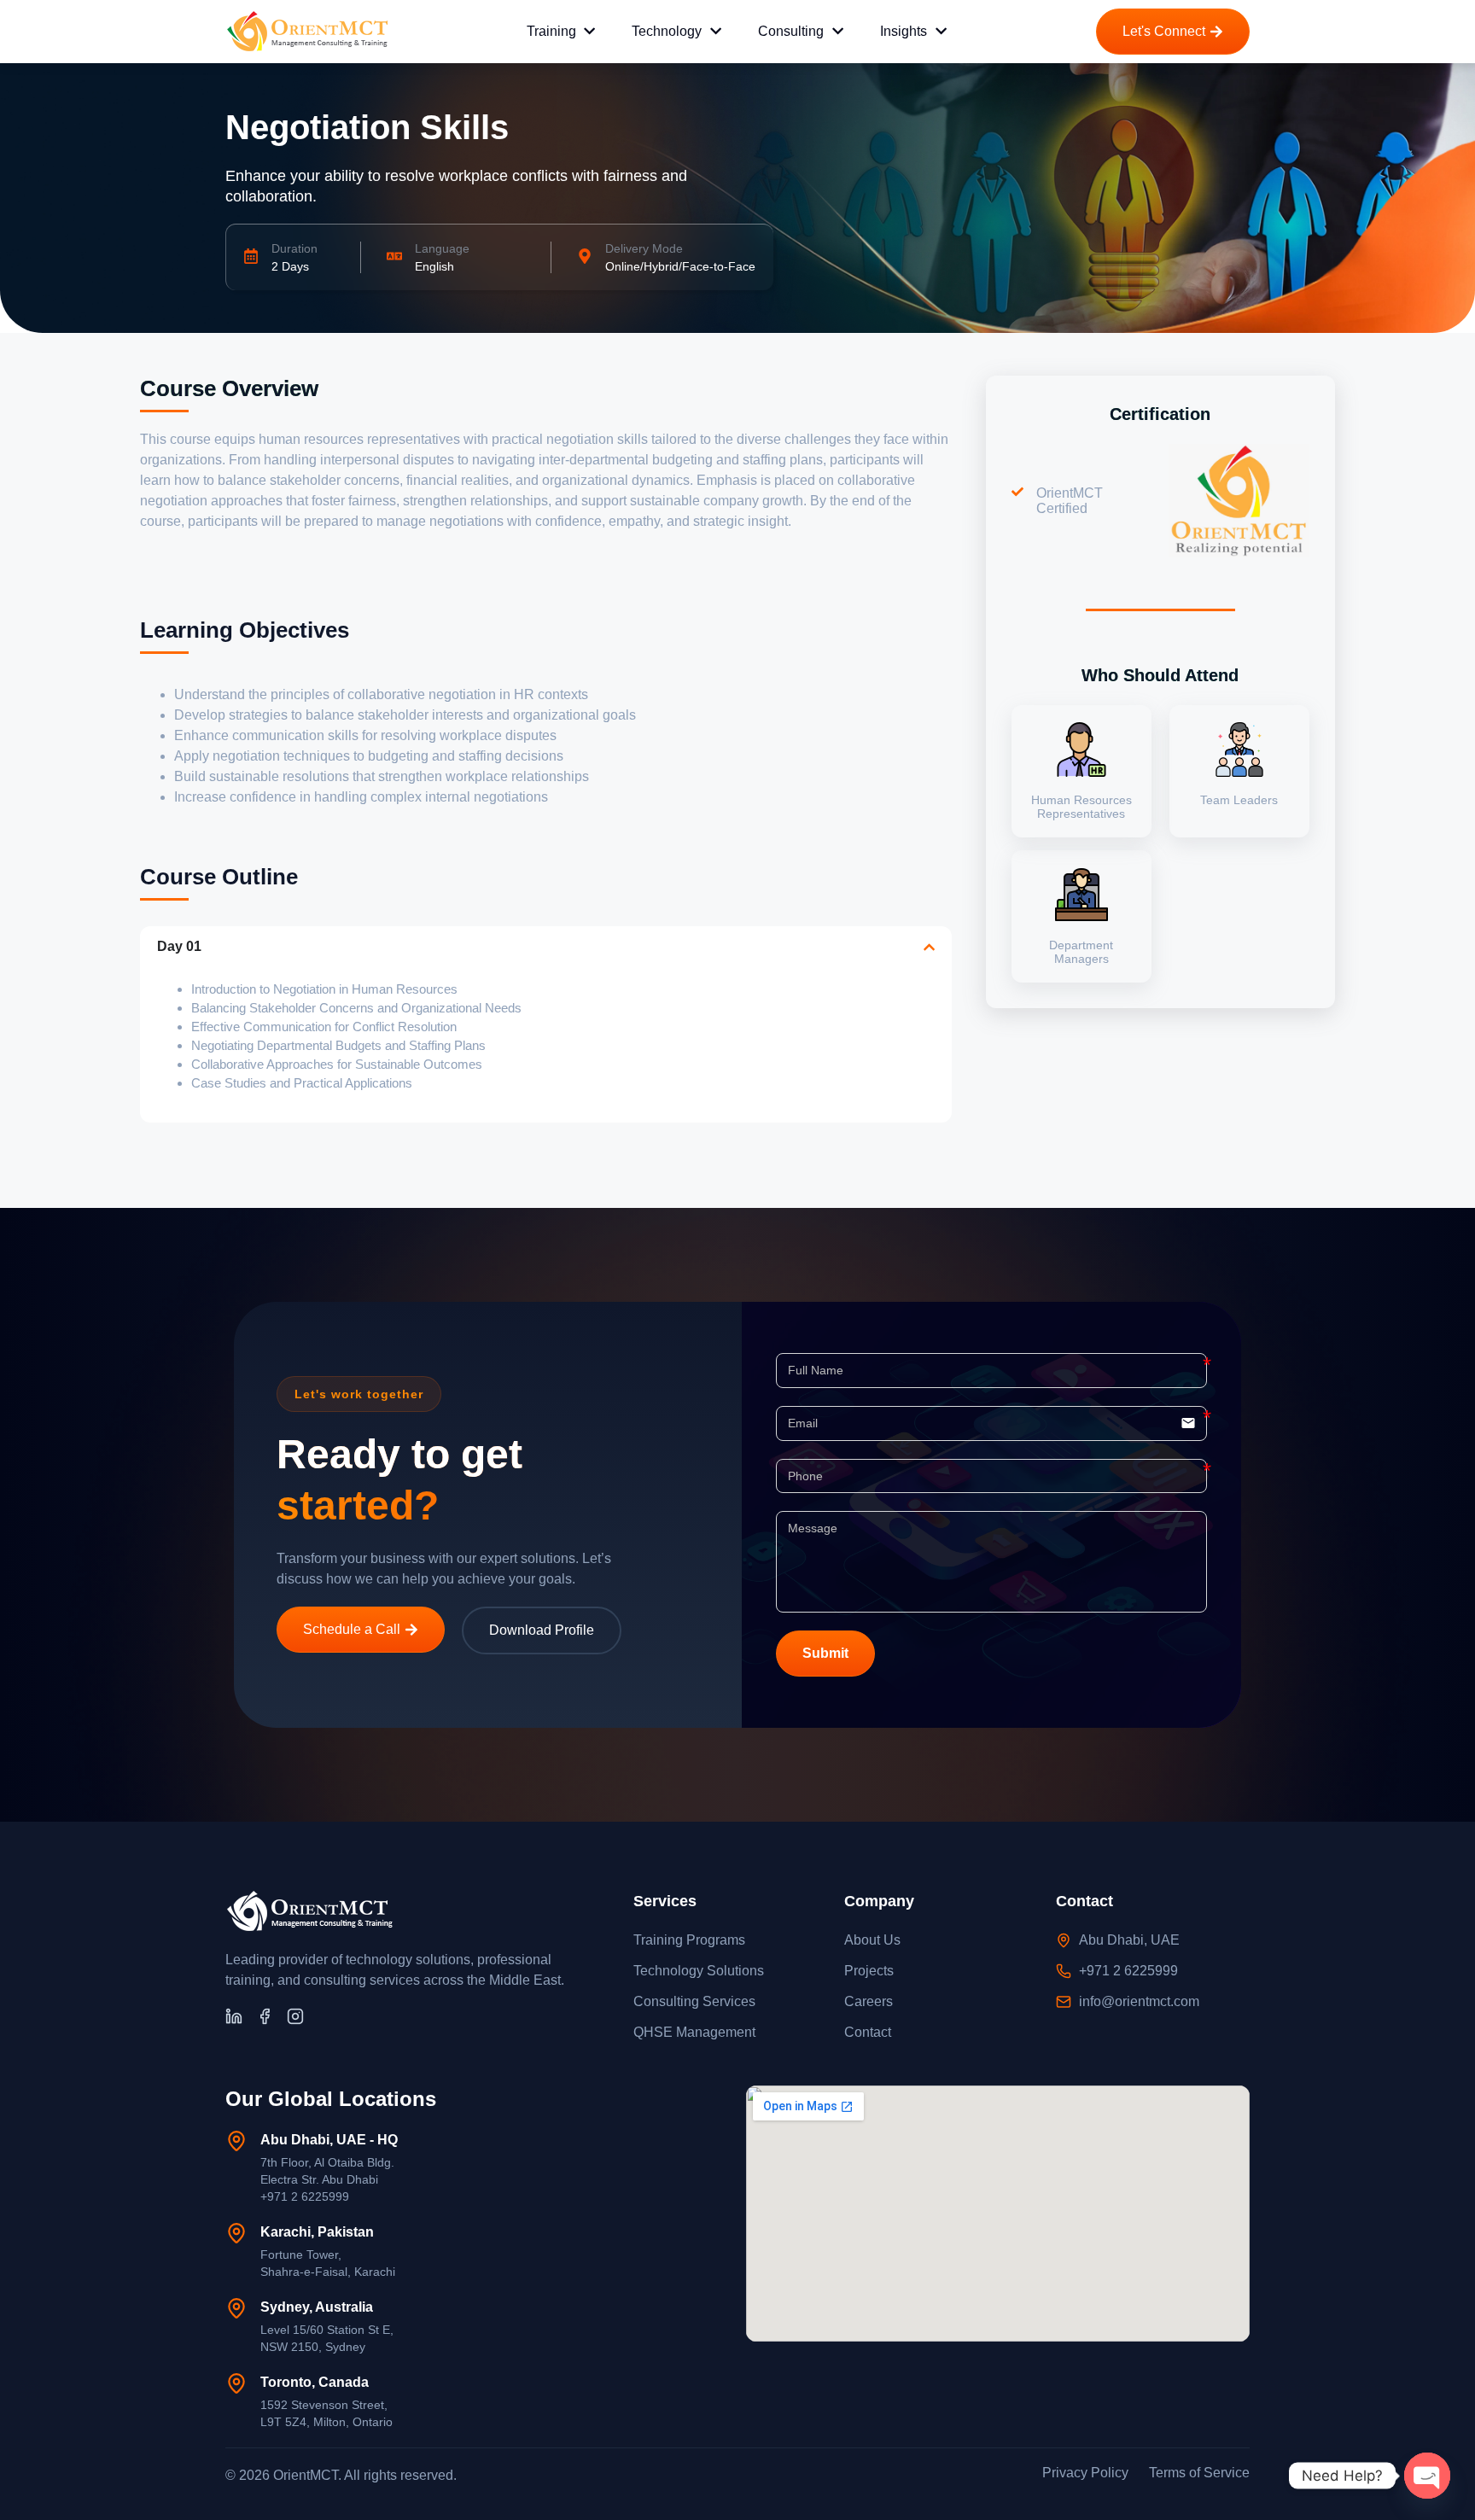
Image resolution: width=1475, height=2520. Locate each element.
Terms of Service (1199, 2473)
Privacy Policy (1085, 2473)
